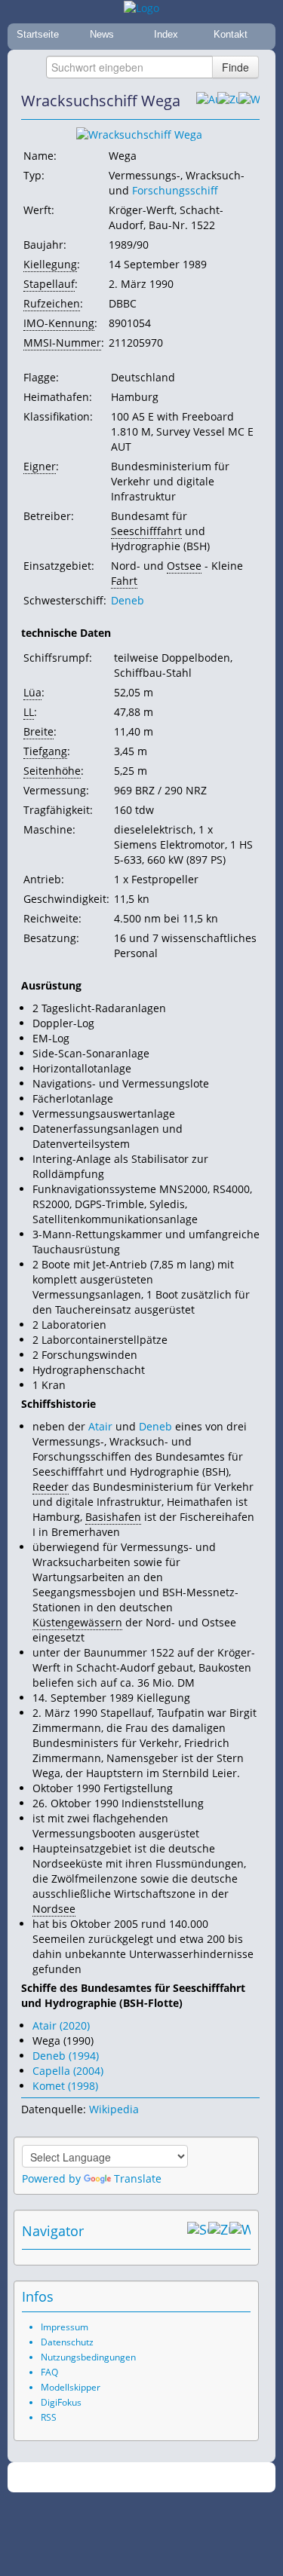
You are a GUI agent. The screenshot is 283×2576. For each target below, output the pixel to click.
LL (29, 712)
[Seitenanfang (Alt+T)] (198, 2231)
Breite (38, 731)
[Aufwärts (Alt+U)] (207, 101)
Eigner (40, 466)
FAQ (49, 2372)
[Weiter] (249, 101)
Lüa (32, 692)
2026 (110, 2478)
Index (166, 34)
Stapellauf (49, 284)
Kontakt (231, 34)
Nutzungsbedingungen (88, 2357)
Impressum (65, 2327)
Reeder (51, 1487)
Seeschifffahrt (146, 531)
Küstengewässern (77, 1622)
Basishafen (113, 1517)
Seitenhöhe (52, 771)
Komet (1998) (65, 2086)
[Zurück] (228, 101)
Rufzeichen (52, 303)
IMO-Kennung (59, 323)
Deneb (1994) (66, 2056)
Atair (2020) (61, 2025)
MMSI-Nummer (62, 343)
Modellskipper (71, 2387)
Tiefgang (45, 751)
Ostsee (184, 566)
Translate (138, 2178)
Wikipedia (114, 2109)
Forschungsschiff (175, 190)
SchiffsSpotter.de (160, 2478)
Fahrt (124, 581)
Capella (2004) (68, 2071)
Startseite (38, 34)
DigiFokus (61, 2402)
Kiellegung (50, 264)
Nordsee (54, 1909)
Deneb (128, 600)
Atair (100, 1426)
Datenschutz (67, 2342)
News (102, 34)
